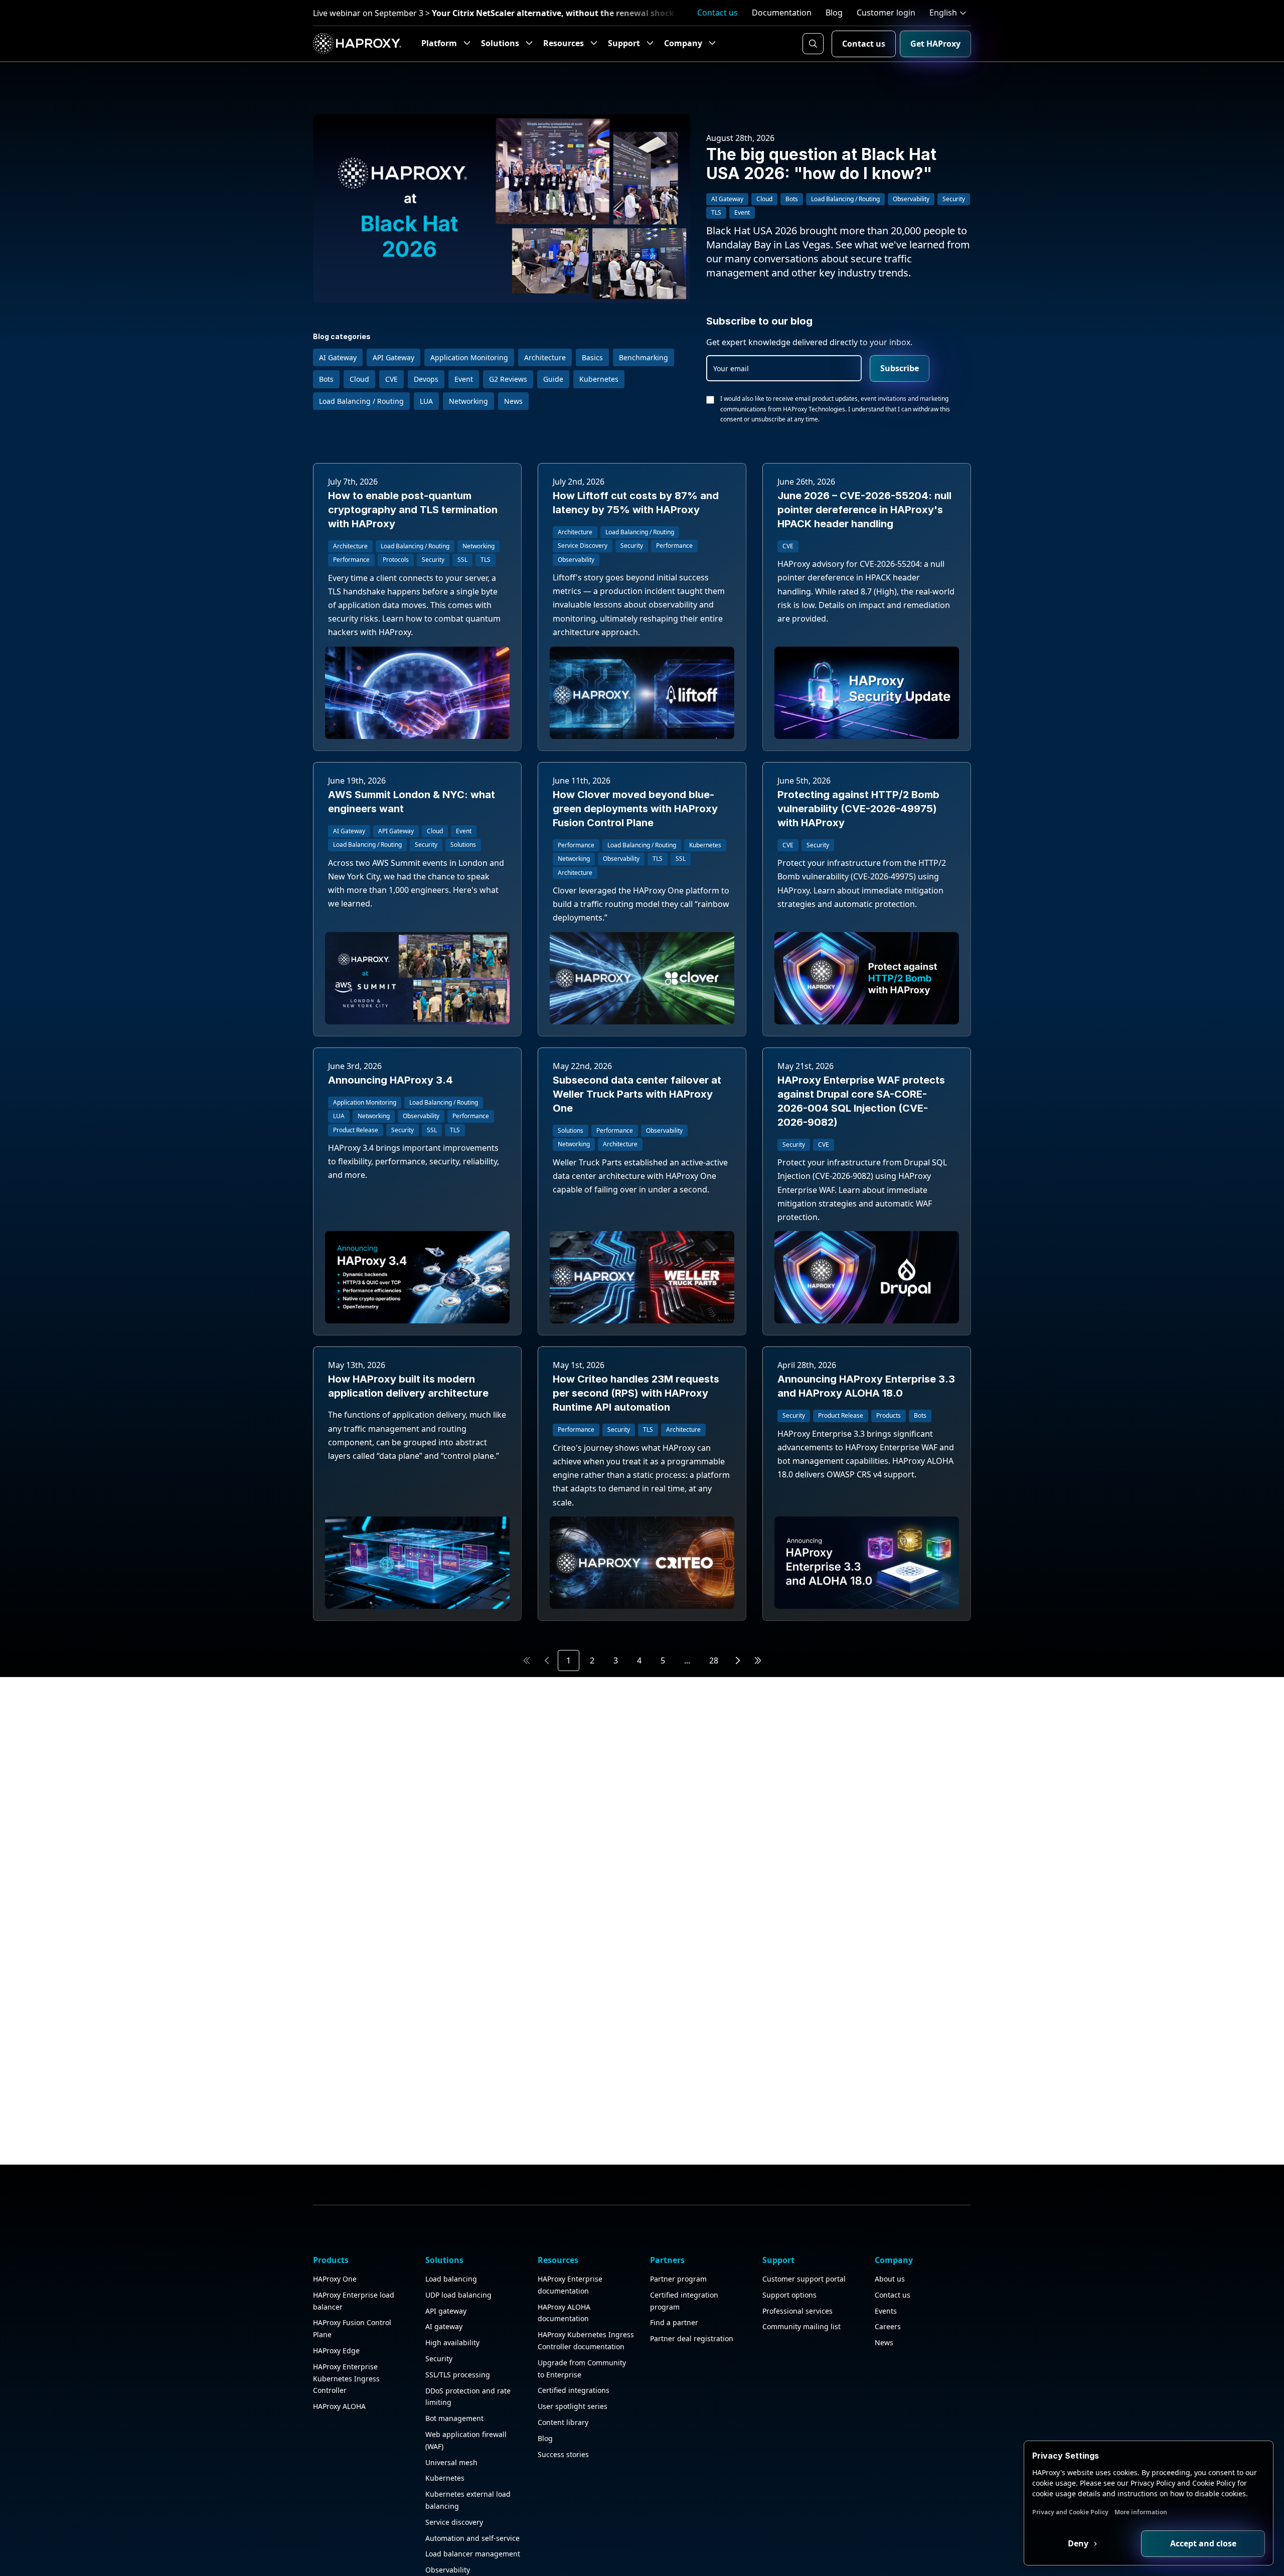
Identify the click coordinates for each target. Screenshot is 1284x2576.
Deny (1079, 2543)
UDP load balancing (458, 2295)
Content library (563, 2422)
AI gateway (444, 2326)
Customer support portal (804, 2279)
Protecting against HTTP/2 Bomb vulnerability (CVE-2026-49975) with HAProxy (858, 809)
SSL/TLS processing (458, 2375)
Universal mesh (451, 2462)
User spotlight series (573, 2406)
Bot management (454, 2418)
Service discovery (454, 2522)
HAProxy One (335, 2279)
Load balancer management (473, 2554)
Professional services (797, 2311)
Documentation (782, 13)
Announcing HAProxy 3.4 (390, 1080)
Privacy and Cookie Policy (1070, 2512)
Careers (888, 2326)
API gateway (446, 2311)
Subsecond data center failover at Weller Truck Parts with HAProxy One (637, 1094)
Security (439, 2359)
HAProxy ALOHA (339, 2406)
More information (1141, 2512)
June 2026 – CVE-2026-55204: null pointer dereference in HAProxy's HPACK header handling (864, 510)
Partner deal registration (692, 2338)
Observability (448, 2570)
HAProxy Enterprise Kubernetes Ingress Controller (346, 2379)
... (687, 1660)
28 (714, 1660)
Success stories (563, 2454)
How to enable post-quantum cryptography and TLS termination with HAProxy (413, 510)
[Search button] (813, 44)
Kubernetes (445, 2478)
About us (890, 2279)
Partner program (678, 2279)
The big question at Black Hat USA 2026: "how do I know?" (821, 164)
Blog (834, 13)
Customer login (886, 13)
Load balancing (451, 2279)
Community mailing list (801, 2326)
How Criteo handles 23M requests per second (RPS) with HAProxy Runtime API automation (636, 1393)
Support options (789, 2295)
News (884, 2342)
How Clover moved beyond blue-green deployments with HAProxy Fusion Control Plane (635, 809)
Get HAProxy (935, 44)
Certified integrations (574, 2390)
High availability (452, 2342)
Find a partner (674, 2322)
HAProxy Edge (336, 2351)
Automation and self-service (472, 2538)
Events (886, 2311)
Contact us (717, 13)
